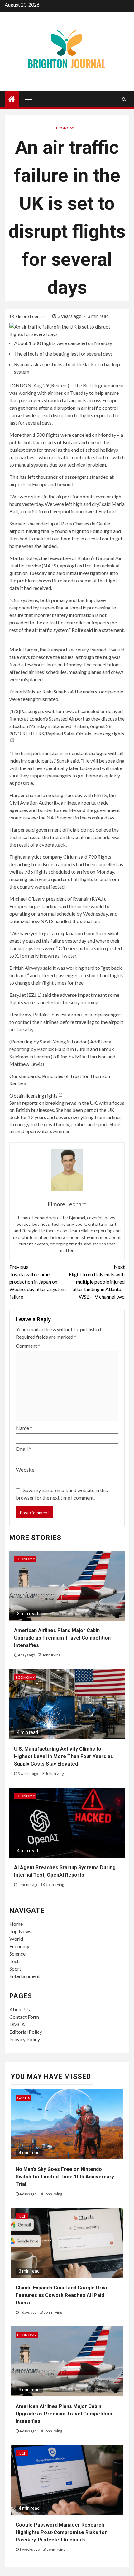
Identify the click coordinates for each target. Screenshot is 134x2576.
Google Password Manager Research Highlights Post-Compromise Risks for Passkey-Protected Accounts (61, 2532)
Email (23, 1449)
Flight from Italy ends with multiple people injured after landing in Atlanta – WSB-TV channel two (97, 1282)
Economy (66, 128)
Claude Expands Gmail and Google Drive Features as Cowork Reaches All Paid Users (62, 2295)
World (16, 1939)
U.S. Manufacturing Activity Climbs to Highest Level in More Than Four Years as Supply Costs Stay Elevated (64, 1756)
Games (24, 2098)
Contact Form (24, 2017)
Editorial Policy (26, 2032)
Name (24, 1428)
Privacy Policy (25, 2039)
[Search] (124, 99)
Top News (20, 1931)
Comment (28, 1346)
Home (16, 1924)
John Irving (51, 1655)
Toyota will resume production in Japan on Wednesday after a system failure (38, 1282)
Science (17, 1954)
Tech (14, 1961)
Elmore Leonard (31, 316)
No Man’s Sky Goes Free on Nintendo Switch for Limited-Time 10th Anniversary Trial (65, 2177)
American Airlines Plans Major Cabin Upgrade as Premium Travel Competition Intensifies (62, 1638)
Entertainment (25, 1976)
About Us (20, 2009)
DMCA (17, 2024)
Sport (15, 1969)
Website (25, 1470)
